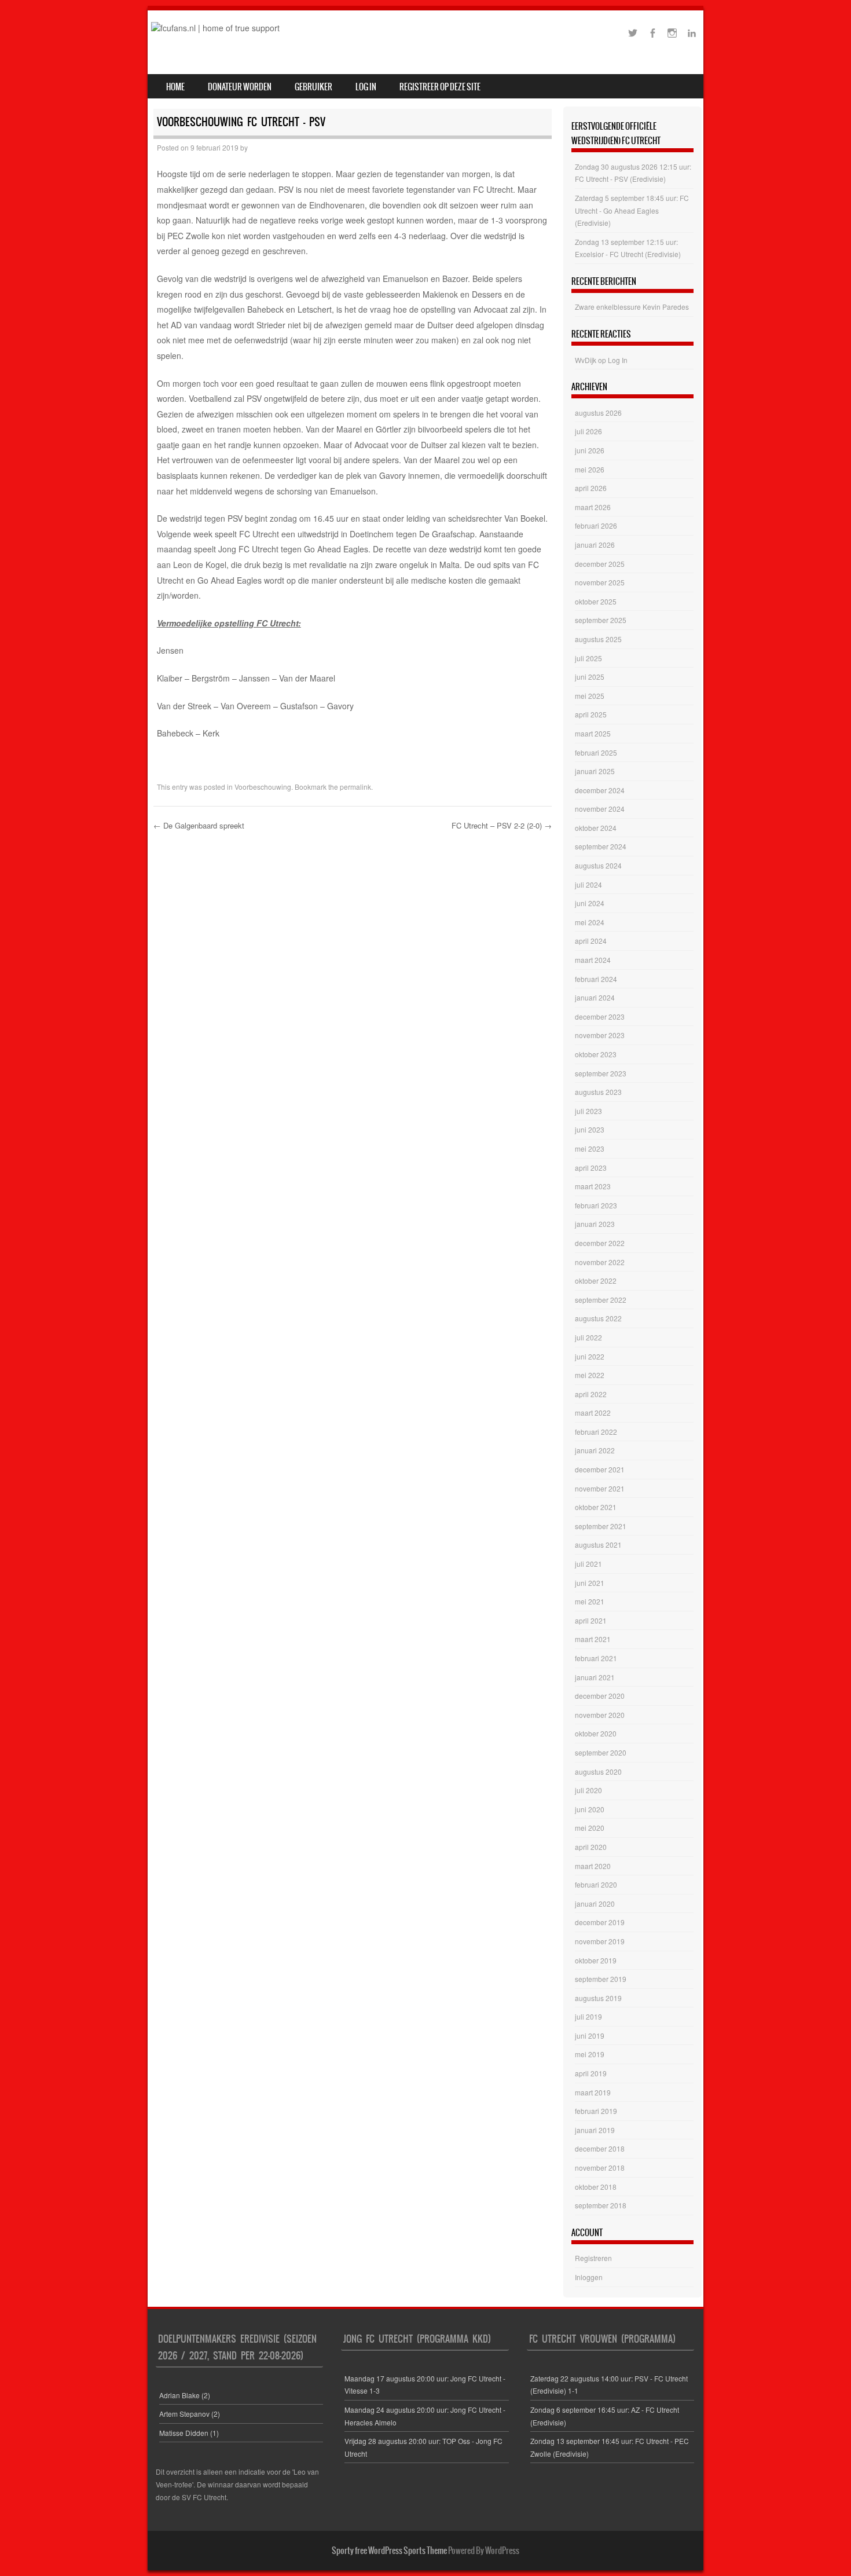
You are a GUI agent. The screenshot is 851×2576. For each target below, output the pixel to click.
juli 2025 (588, 658)
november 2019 (600, 1941)
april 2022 (591, 1394)
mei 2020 (590, 1828)
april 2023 (591, 1168)
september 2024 (601, 846)
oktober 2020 (596, 1733)
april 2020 (591, 1847)
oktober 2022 (596, 1280)
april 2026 (591, 488)
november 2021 (600, 1488)
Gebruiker (313, 87)
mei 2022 (590, 1375)
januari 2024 (595, 997)
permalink (355, 787)
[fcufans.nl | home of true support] (215, 28)
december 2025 (600, 564)
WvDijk (586, 360)
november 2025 (600, 582)
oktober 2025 (596, 601)
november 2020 (600, 1715)
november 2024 (600, 809)
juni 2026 (590, 450)
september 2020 (601, 1752)
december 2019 (600, 1922)
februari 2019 (596, 2111)
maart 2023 (593, 1186)
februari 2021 (596, 1658)
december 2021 (600, 1469)
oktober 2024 (596, 828)
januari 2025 (595, 771)
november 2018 (600, 2168)
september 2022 (601, 1300)
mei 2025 (590, 696)
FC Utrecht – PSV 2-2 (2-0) (502, 825)
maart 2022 (593, 1412)
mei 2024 (590, 922)
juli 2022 (588, 1337)
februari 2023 (596, 1205)
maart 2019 (593, 2092)
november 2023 (600, 1035)
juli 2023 (588, 1111)
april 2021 (591, 1620)
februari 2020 (596, 1884)
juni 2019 (590, 2035)
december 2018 (600, 2148)
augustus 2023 (598, 1092)
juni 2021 (590, 1583)
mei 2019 (590, 2054)
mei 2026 (590, 469)
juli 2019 (588, 2016)
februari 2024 (596, 979)
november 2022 (600, 1262)
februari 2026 (596, 525)
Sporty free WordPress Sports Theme (389, 2551)
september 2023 (601, 1073)
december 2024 (600, 790)
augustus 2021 (598, 1544)
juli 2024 (588, 884)
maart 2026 (593, 507)
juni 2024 (590, 903)
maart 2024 (593, 960)
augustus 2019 (598, 1998)
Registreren (593, 2258)
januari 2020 (595, 1903)
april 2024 (591, 941)
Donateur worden (240, 87)
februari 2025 (596, 752)
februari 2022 (596, 1432)
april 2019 (591, 2073)
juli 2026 (588, 431)
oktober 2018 (596, 2187)
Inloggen (589, 2277)
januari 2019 (595, 2130)
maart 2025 (593, 733)
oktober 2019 (596, 1960)
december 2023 (600, 1016)
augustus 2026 (598, 413)
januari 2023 (595, 1224)
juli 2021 (588, 1564)
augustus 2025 (598, 639)
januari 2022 (595, 1450)
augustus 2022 (598, 1318)
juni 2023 (590, 1129)
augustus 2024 (598, 865)
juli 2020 (588, 1790)
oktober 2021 (596, 1507)
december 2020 (600, 1696)
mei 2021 (590, 1601)
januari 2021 (595, 1677)
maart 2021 (593, 1639)
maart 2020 (593, 1866)
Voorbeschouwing (263, 787)
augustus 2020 (598, 1771)
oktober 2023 (596, 1054)
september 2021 (601, 1526)
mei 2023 (590, 1148)
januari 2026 (595, 545)
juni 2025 (590, 677)
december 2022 (600, 1243)
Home (175, 87)
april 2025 (591, 714)
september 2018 (601, 2205)
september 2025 (601, 620)
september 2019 (601, 1979)
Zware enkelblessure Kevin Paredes (632, 307)
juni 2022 (590, 1356)
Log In (366, 87)
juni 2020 (590, 1809)
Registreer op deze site (440, 87)
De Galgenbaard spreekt (199, 825)
